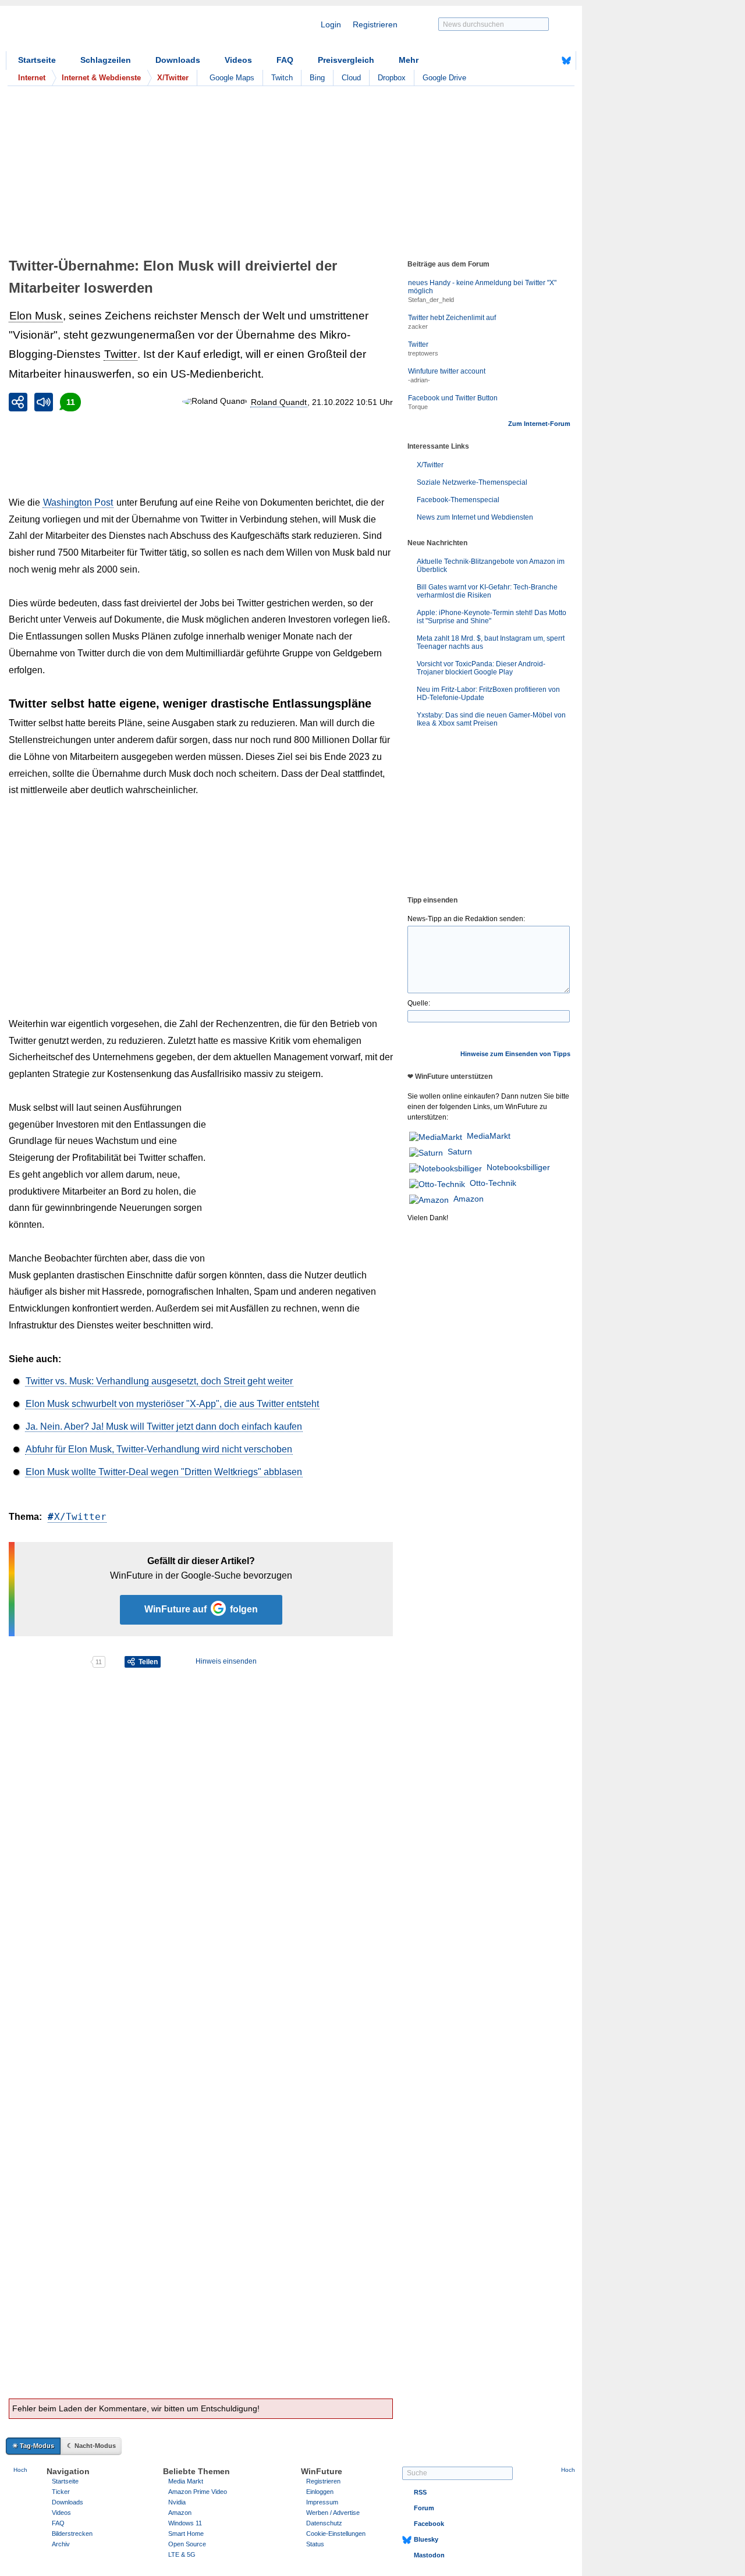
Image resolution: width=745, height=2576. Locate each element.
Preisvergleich (346, 60)
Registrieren (375, 24)
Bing (317, 78)
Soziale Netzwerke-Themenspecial (472, 482)
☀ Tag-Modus (33, 2446)
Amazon (469, 1199)
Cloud (351, 78)
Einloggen (320, 2492)
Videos (238, 60)
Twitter (120, 354)
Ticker (61, 2492)
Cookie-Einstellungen (336, 2534)
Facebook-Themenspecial (458, 500)
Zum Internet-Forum (539, 424)
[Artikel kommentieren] (49, 1662)
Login (331, 24)
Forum (424, 2508)
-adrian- (419, 380)
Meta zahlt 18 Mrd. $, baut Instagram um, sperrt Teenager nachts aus (491, 642)
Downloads (178, 60)
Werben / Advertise (333, 2513)
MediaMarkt (489, 1136)
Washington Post (78, 502)
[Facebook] (548, 61)
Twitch (282, 78)
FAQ (285, 60)
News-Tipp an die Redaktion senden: (466, 919)
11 (71, 402)
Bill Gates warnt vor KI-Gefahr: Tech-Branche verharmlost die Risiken (487, 591)
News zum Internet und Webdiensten (475, 517)
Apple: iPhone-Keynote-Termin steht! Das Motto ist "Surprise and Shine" (492, 617)
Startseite (37, 60)
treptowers (423, 353)
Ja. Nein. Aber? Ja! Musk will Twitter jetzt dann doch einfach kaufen (164, 1426)
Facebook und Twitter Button (453, 398)
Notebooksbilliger (518, 1167)
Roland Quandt (279, 402)
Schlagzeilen (106, 60)
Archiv (61, 2544)
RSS (420, 2492)
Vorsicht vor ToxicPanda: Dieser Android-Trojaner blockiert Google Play (481, 668)
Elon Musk (36, 316)
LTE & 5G (182, 2554)
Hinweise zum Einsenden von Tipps (515, 1054)
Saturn (460, 1152)
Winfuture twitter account (447, 371)
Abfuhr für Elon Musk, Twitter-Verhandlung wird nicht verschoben (159, 1449)
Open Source (187, 2544)
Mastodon (429, 2555)
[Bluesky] (566, 61)
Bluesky (426, 2539)
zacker (418, 326)
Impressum (322, 2502)
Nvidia (177, 2502)
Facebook (429, 2524)
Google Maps (232, 78)
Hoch (20, 2470)
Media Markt (186, 2481)
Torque (418, 407)
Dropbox (392, 78)
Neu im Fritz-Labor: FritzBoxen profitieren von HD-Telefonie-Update (488, 694)
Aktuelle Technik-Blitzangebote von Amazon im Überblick (491, 566)
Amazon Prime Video (198, 2492)
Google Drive (444, 78)
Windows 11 (185, 2523)
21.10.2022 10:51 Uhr (352, 402)
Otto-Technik (493, 1183)
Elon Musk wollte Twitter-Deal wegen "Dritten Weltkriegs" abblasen (164, 1472)
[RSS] (530, 61)
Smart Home (186, 2534)
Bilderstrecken (72, 2534)
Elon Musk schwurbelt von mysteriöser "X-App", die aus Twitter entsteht (172, 1404)
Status (315, 2544)
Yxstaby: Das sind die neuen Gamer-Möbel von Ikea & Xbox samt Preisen (491, 719)
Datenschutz (324, 2523)
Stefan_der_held (431, 300)
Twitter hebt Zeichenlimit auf (452, 318)
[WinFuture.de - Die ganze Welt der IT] (105, 31)
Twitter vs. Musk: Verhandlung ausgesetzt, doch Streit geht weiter (159, 1381)
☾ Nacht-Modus (91, 2446)
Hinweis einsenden (226, 1661)
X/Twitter (80, 1517)
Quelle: (419, 1003)
